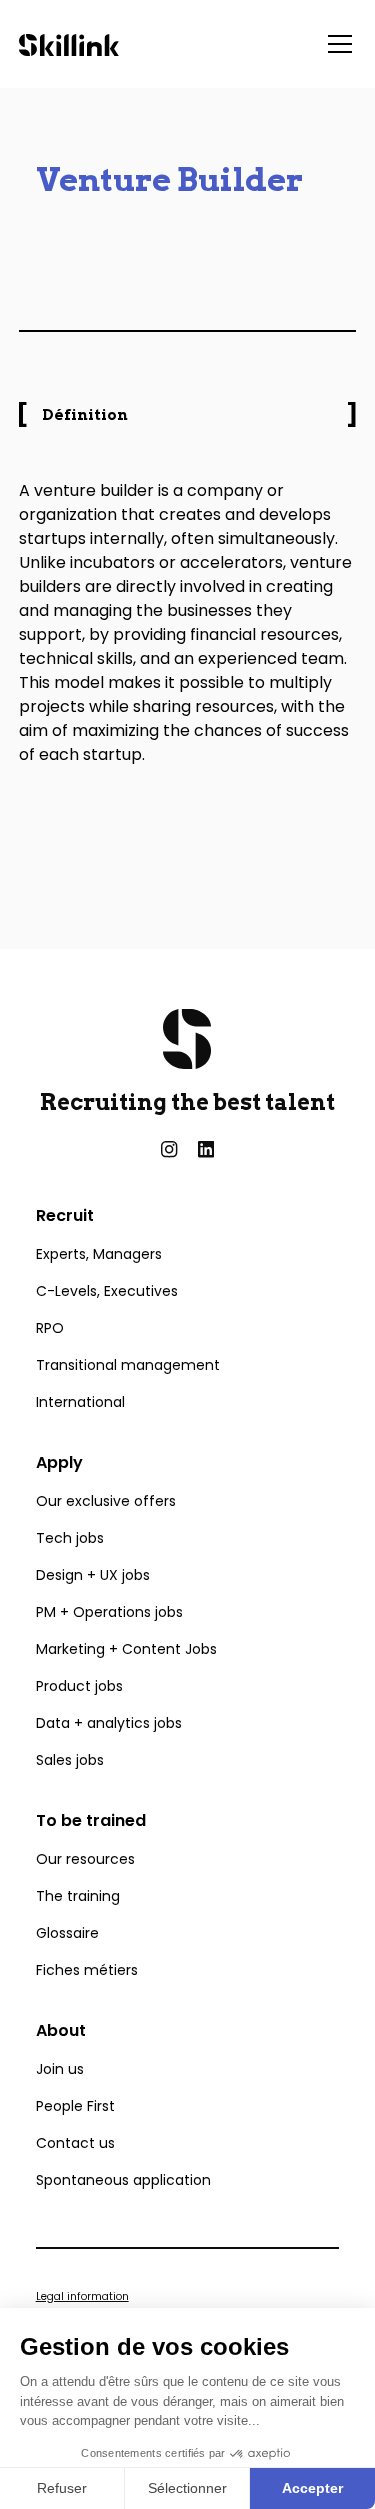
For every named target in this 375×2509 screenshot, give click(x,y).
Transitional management (128, 1365)
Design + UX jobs (93, 1575)
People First (75, 2106)
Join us (60, 2069)
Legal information (82, 2296)
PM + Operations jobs (109, 1612)
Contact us (75, 2143)
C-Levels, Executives (107, 1291)
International (80, 1402)
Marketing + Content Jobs (126, 1649)
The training (78, 1896)
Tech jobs (70, 1538)
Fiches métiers (87, 1970)
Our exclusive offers (106, 1501)
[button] (336, 44)
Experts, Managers (99, 1254)
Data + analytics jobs (109, 1723)
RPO (50, 1328)
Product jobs (79, 1686)
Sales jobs (70, 1760)
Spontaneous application (123, 2180)
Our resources (85, 1859)
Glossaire (67, 1933)
